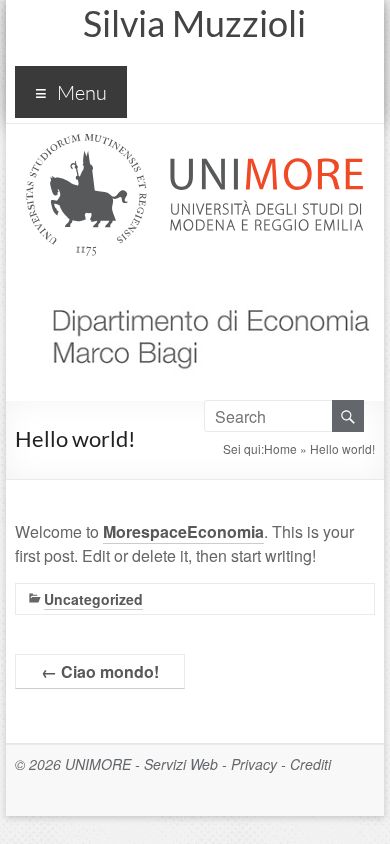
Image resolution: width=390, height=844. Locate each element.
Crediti (310, 764)
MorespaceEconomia (183, 531)
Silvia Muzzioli (194, 23)
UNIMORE (98, 764)
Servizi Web (181, 764)
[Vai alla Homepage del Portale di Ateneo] (195, 145)
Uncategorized (93, 599)
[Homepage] (202, 285)
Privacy (254, 764)
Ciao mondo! (100, 671)
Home (280, 448)
